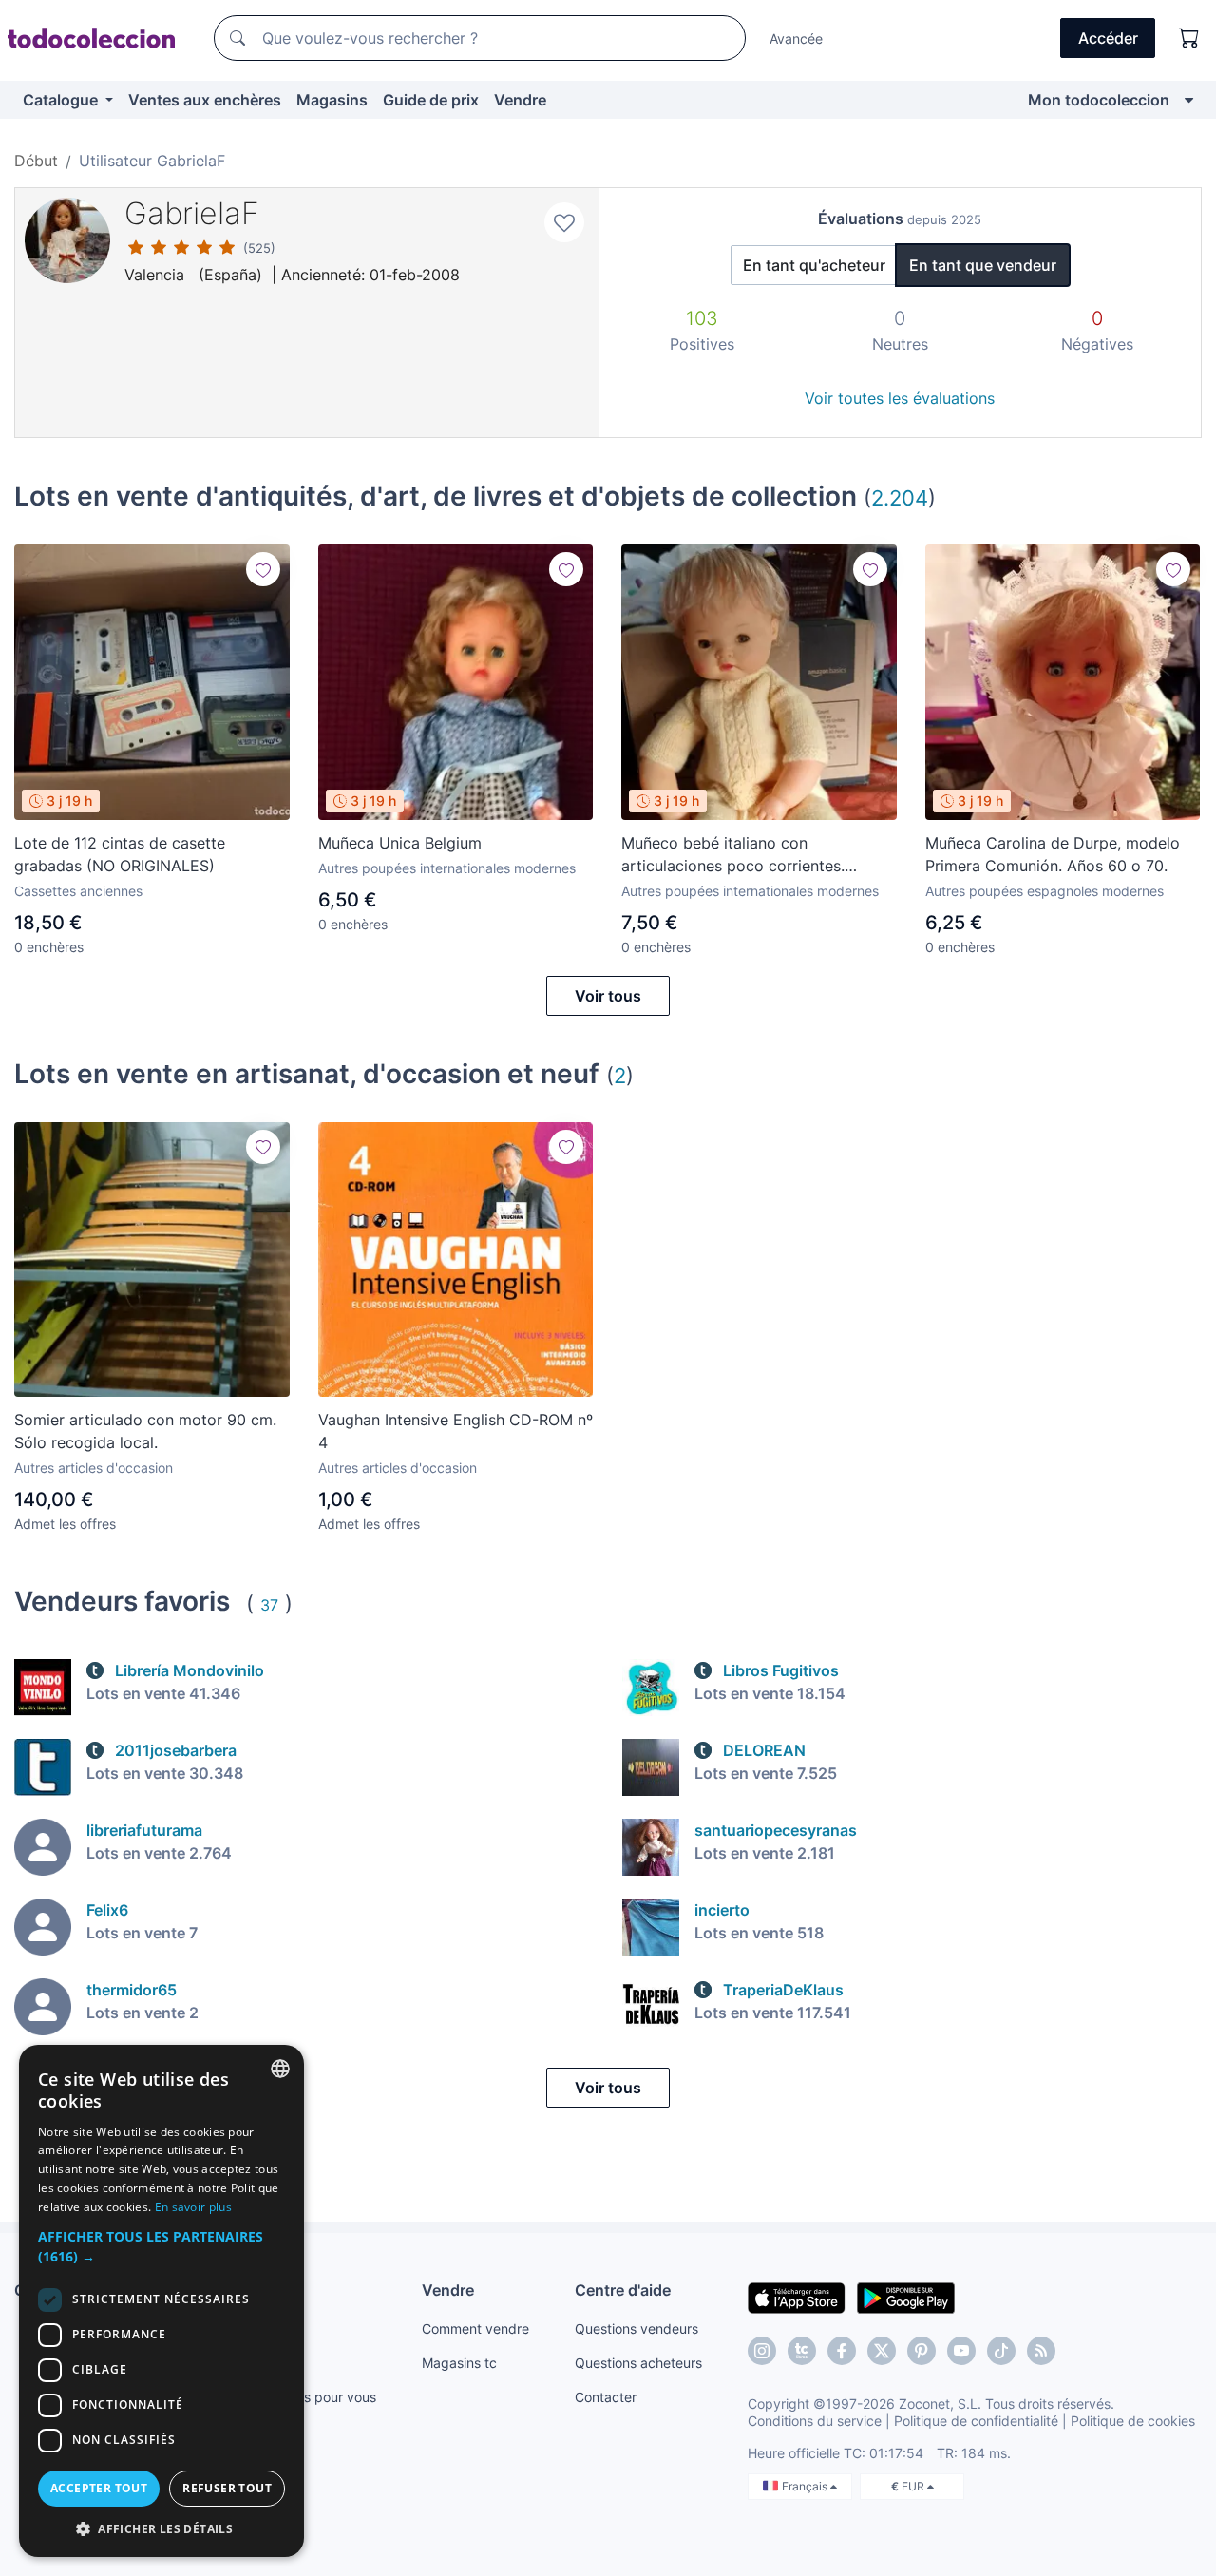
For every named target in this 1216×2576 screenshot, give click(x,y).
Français (806, 2486)
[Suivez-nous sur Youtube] (961, 2351)
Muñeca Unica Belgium (400, 843)
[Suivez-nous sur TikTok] (1001, 2351)
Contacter (606, 2397)
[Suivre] (263, 569)
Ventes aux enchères (205, 100)
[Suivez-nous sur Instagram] (762, 2351)
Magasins (332, 100)
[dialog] (161, 2301)
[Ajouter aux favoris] (564, 222)
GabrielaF (192, 213)
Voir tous (608, 996)
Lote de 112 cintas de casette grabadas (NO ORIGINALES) (120, 854)
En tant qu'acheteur (814, 265)
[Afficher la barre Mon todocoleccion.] (1189, 100)
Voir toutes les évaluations (900, 398)
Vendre (520, 100)
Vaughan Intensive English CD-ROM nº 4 (456, 1431)
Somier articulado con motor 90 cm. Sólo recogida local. (145, 1431)
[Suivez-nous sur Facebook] (842, 2351)
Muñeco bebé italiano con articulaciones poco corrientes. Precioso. (733, 855)
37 (269, 1605)
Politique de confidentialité (976, 2421)
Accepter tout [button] (99, 2488)
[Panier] (1189, 38)
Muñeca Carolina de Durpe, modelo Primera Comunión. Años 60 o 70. (1053, 854)
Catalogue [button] (62, 100)
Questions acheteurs (638, 2363)
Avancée (796, 38)
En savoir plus (193, 2207)
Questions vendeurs (636, 2328)
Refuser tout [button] (227, 2488)
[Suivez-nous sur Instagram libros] (802, 2351)
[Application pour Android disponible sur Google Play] (906, 2297)
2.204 (900, 497)
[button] (161, 2246)
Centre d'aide (623, 2290)
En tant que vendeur (983, 265)
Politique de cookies (1133, 2421)
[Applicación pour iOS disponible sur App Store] (797, 2297)
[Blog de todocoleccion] (1041, 2351)
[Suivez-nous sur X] (882, 2351)
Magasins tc (459, 2363)
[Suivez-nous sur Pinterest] (921, 2351)
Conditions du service (815, 2421)
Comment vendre (475, 2328)
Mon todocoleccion (1099, 100)
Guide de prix (431, 100)
